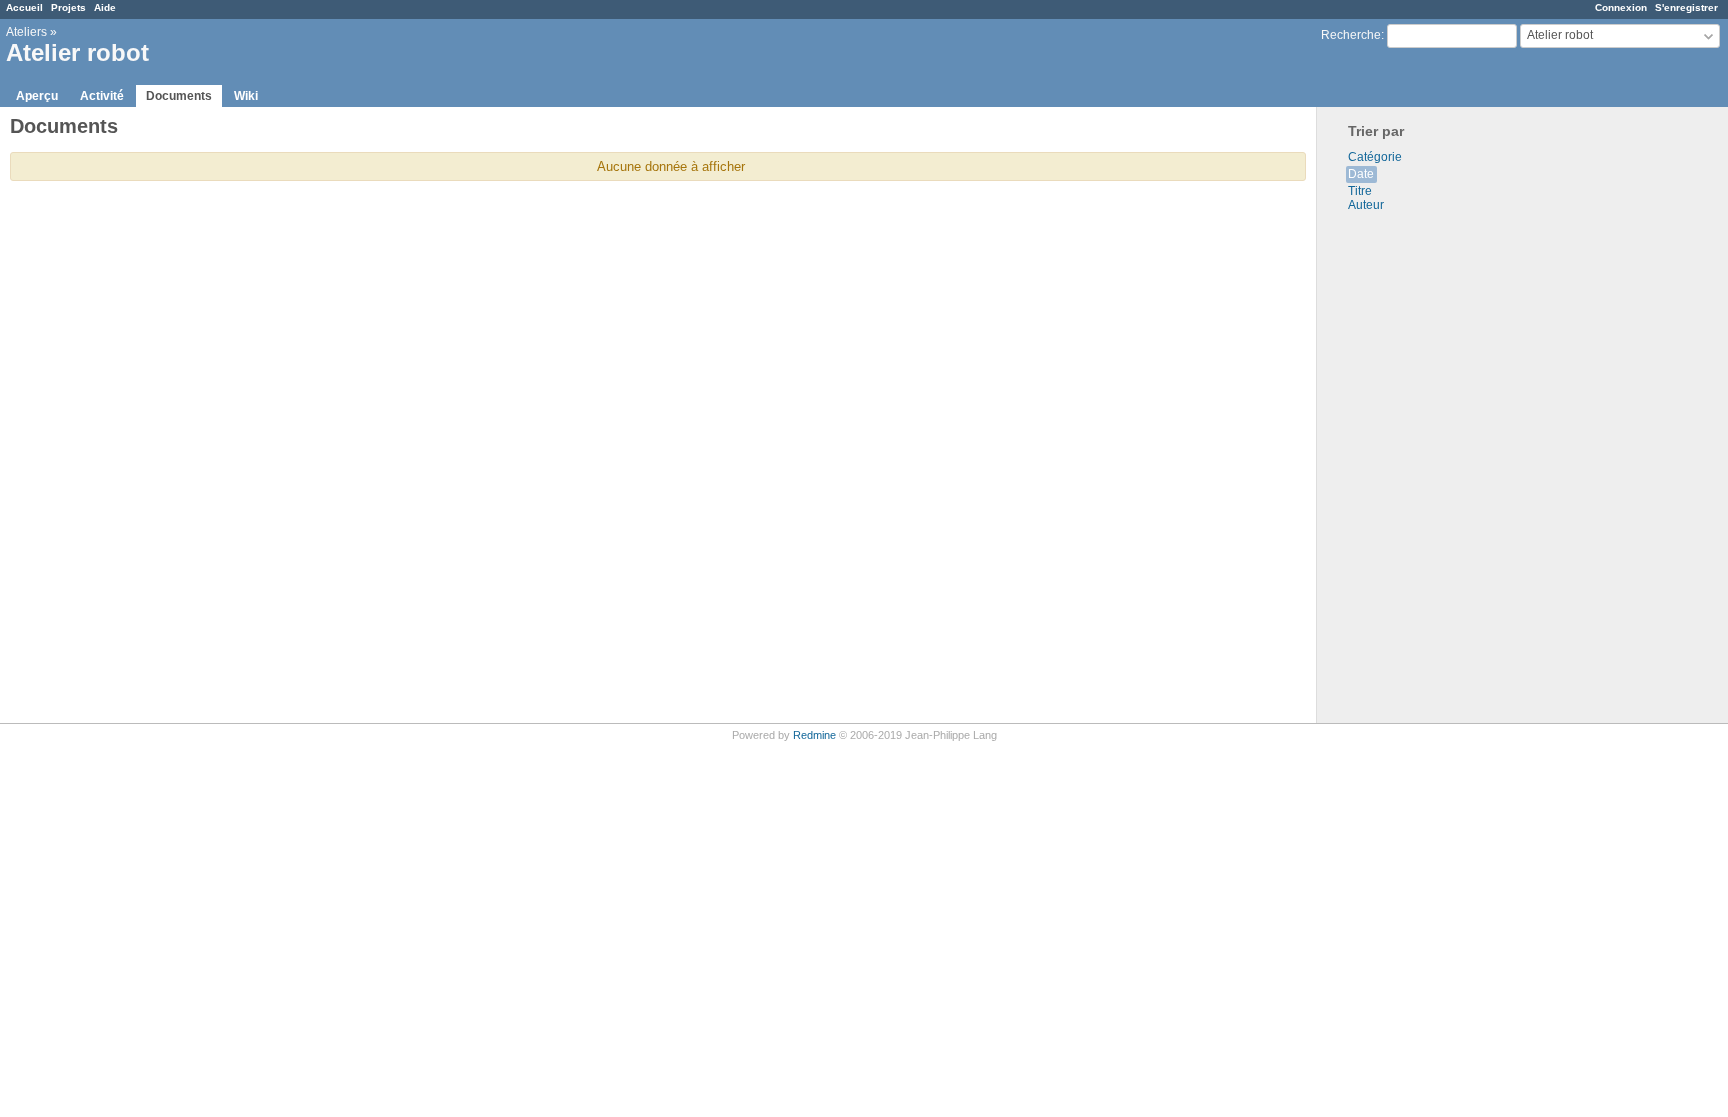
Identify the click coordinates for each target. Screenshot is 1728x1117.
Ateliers (26, 32)
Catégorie (1375, 157)
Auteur (1366, 205)
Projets (68, 7)
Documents (179, 96)
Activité (102, 96)
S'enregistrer (1686, 7)
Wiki (246, 96)
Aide (105, 7)
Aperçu (37, 96)
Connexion (1621, 7)
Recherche (1351, 35)
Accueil (24, 7)
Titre (1360, 191)
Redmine (814, 735)
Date (1361, 174)
